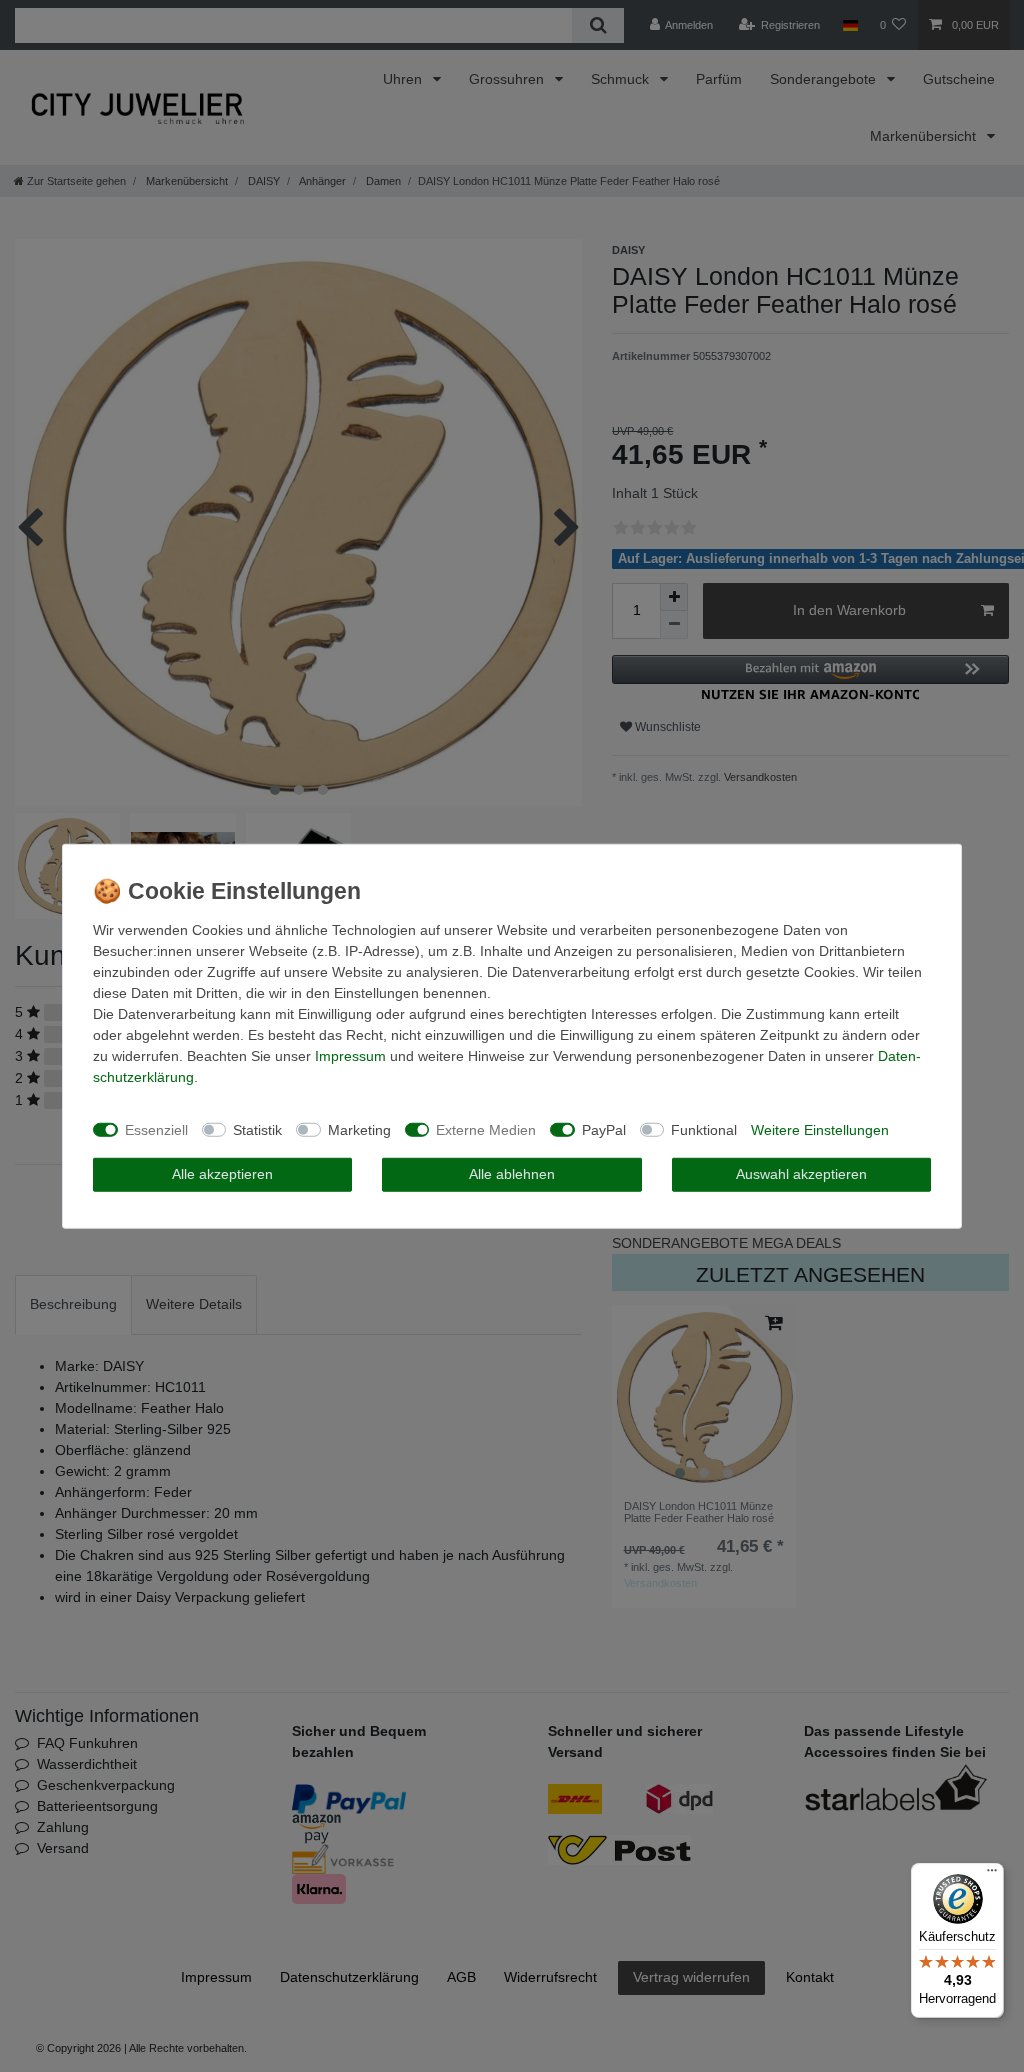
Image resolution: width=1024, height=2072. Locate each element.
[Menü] (992, 1875)
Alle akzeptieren (222, 1174)
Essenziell (156, 1129)
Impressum (350, 1056)
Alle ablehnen (512, 1174)
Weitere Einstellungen (820, 1129)
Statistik (257, 1129)
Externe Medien (486, 1129)
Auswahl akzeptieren (801, 1174)
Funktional (704, 1129)
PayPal (604, 1129)
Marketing (359, 1129)
